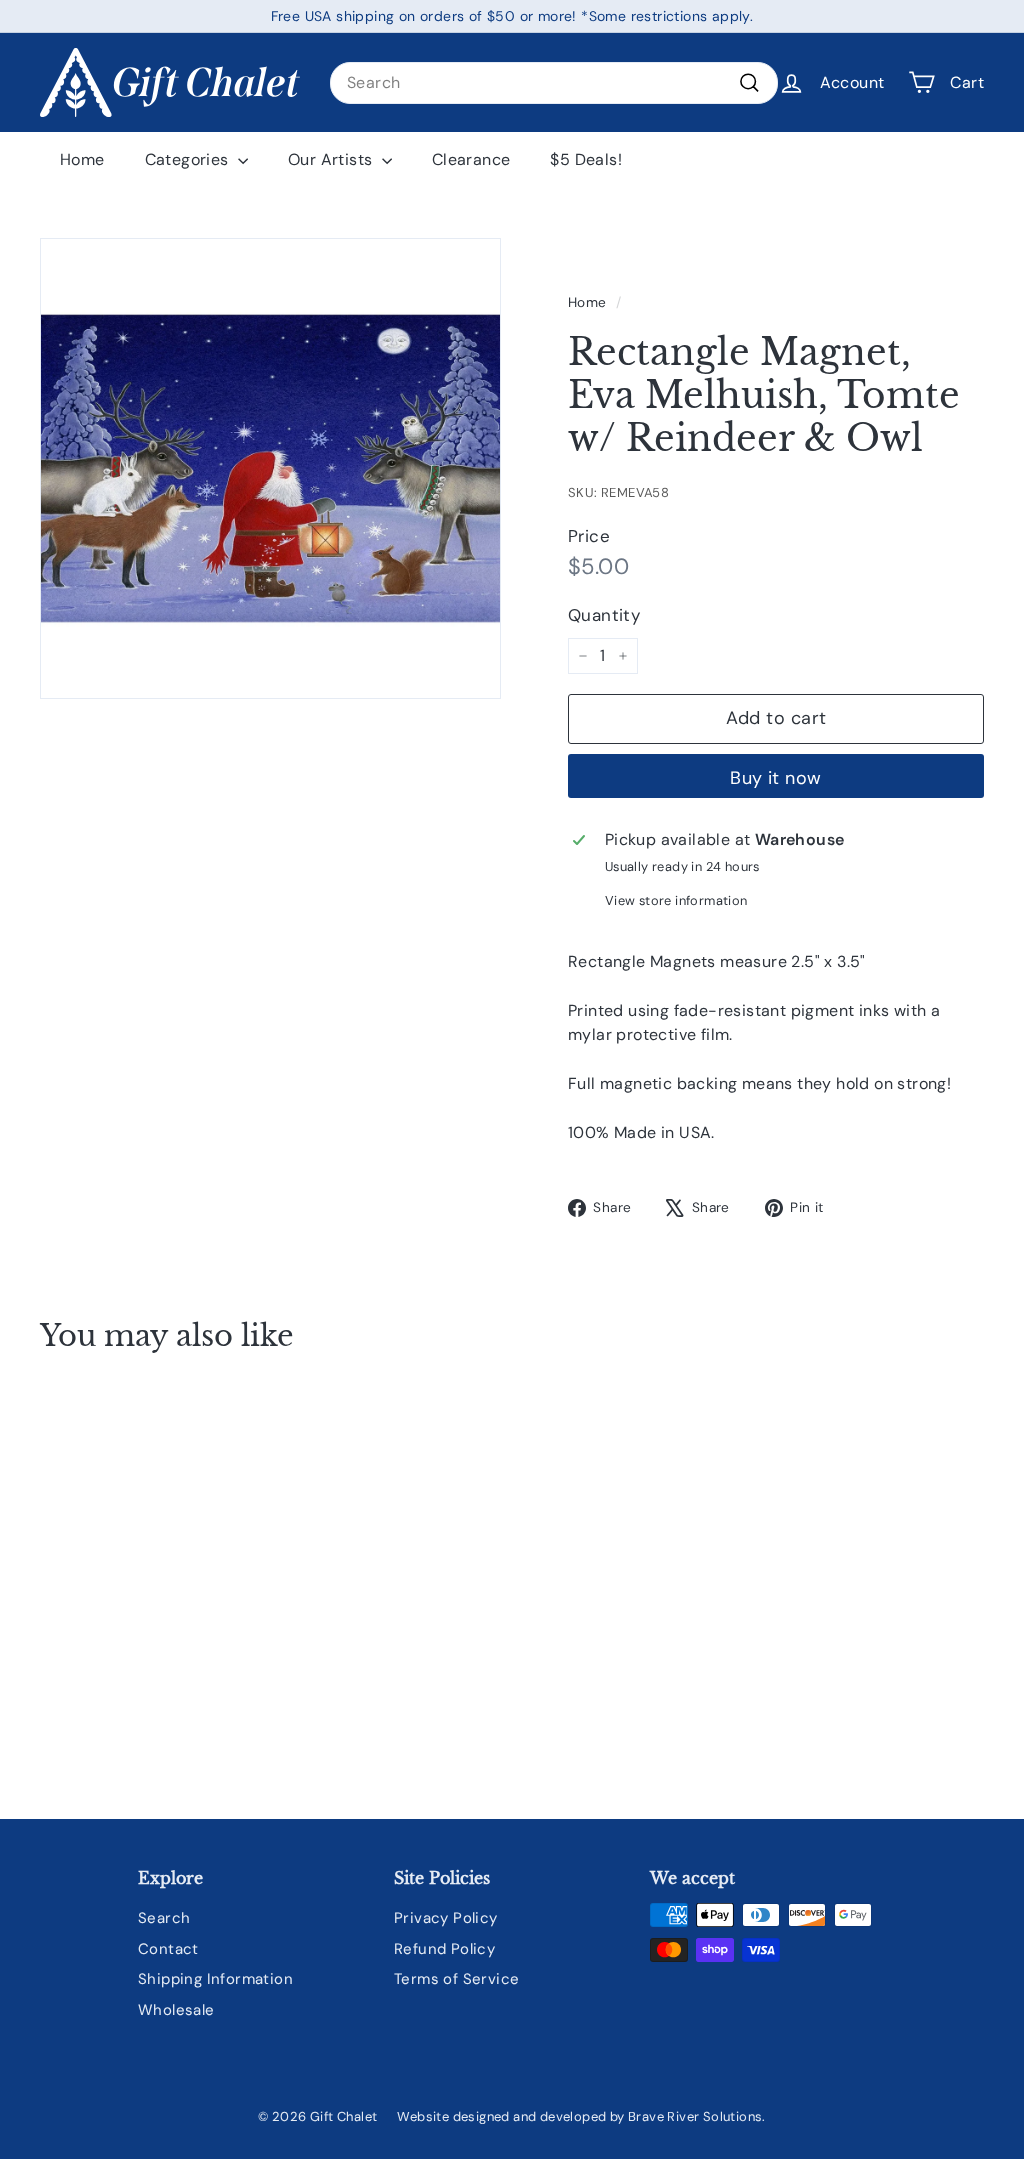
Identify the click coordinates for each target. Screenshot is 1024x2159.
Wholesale (176, 2010)
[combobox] (554, 83)
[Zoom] (270, 468)
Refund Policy (444, 1949)
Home (82, 159)
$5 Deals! (586, 159)
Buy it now (776, 778)
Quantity (604, 615)
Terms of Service (456, 1979)
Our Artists (332, 159)
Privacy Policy (446, 1918)
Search (164, 1918)
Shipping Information (215, 1979)
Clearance (471, 159)
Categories (189, 159)
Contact (168, 1949)
